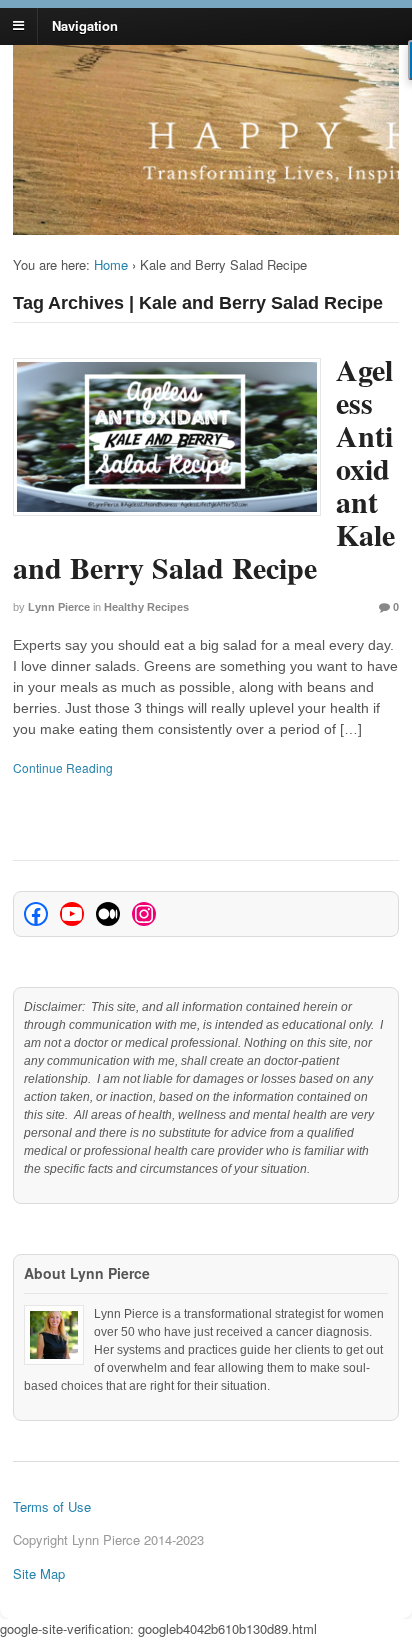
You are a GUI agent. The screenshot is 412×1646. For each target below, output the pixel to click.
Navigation (85, 24)
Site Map (39, 1573)
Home (111, 264)
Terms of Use (52, 1506)
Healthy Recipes (146, 607)
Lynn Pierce (59, 607)
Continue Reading (63, 767)
